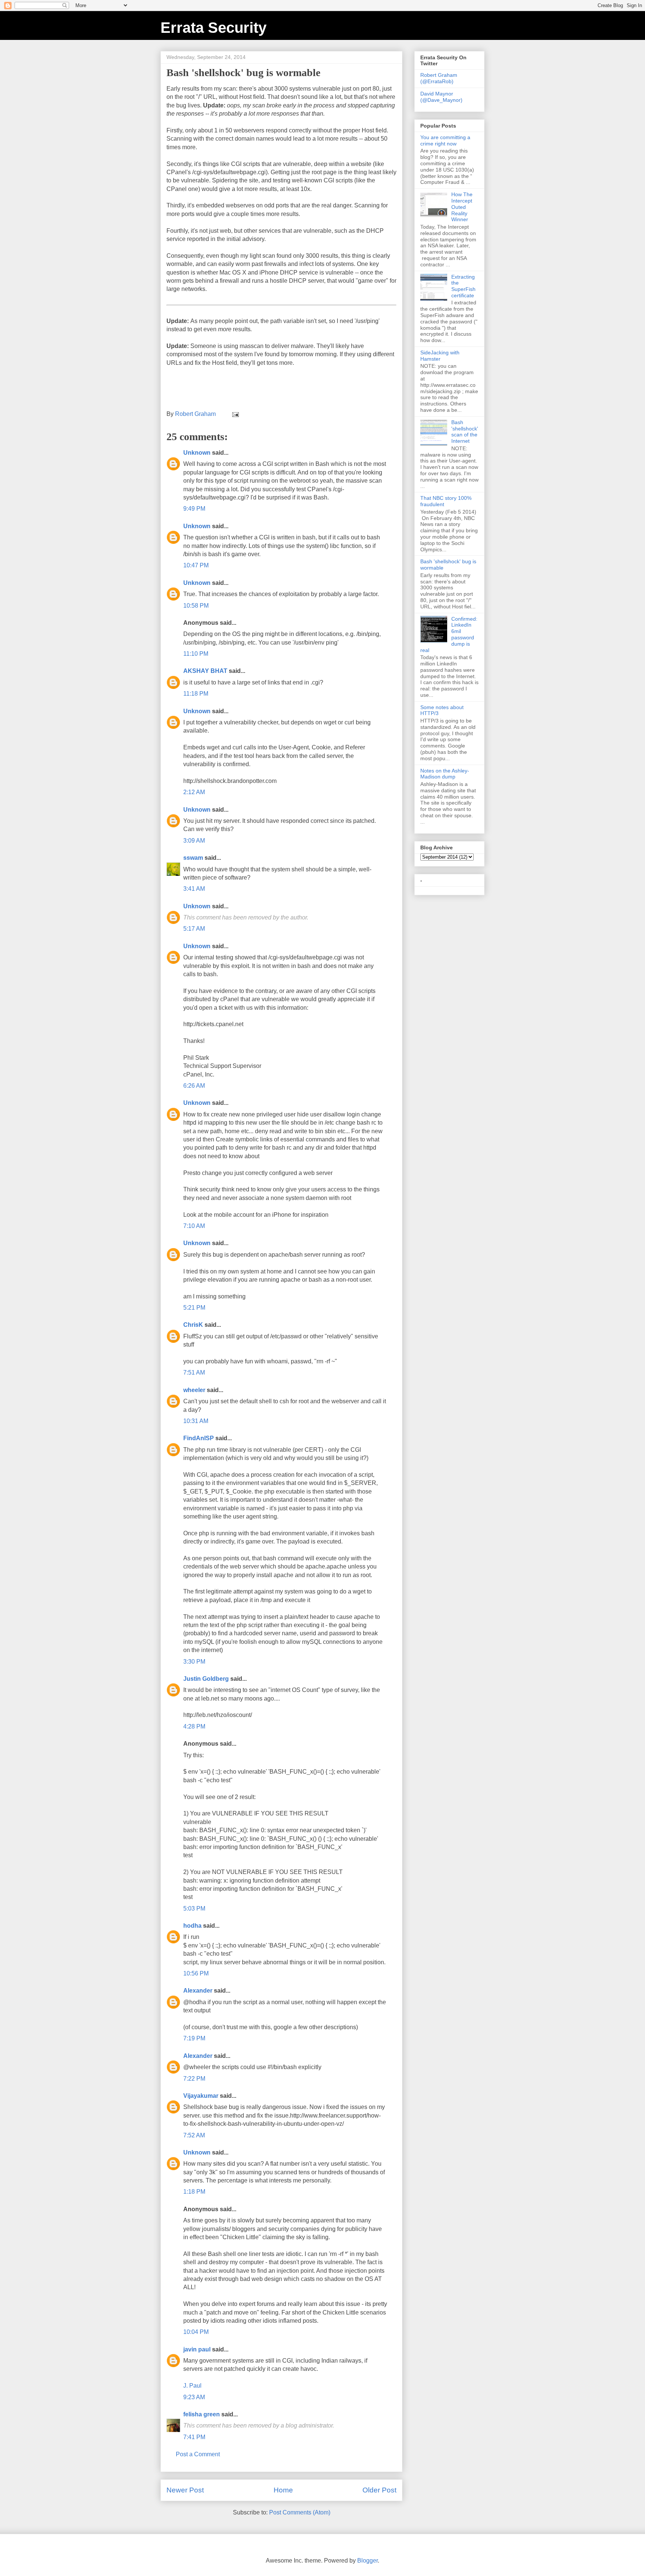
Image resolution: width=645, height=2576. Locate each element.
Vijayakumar (201, 2096)
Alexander (198, 1991)
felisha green (202, 2414)
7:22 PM (194, 2079)
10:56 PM (196, 1973)
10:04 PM (196, 2332)
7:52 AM (194, 2135)
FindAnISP (199, 1438)
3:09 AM (194, 841)
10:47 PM (196, 565)
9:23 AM (194, 2397)
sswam (193, 858)
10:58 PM (196, 606)
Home (283, 2490)
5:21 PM (194, 1308)
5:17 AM (194, 929)
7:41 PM (194, 2437)
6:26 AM (194, 1086)
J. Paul (192, 2386)
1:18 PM (194, 2192)
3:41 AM (194, 889)
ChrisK (193, 1325)
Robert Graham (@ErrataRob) (439, 78)
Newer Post (185, 2490)
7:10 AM (194, 1226)
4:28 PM (194, 1726)
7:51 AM (194, 1372)
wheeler (194, 1390)
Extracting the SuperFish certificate (463, 286)
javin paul (197, 2349)
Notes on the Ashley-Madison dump (445, 774)
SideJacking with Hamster (440, 356)
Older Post (379, 2490)
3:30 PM (194, 1662)
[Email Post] (235, 414)
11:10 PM (196, 654)
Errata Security (214, 28)
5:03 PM (194, 1909)
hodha (192, 1926)
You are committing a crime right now (445, 140)
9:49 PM (194, 509)
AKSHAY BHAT (205, 671)
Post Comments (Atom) (300, 2512)
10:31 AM (196, 1421)
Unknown (197, 453)
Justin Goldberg (206, 1679)
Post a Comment (198, 2454)
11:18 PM (196, 694)
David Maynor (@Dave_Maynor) (441, 97)
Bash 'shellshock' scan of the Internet (465, 432)
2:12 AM (194, 792)
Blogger (367, 2561)
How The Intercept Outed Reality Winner (462, 207)
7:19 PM (194, 2038)
